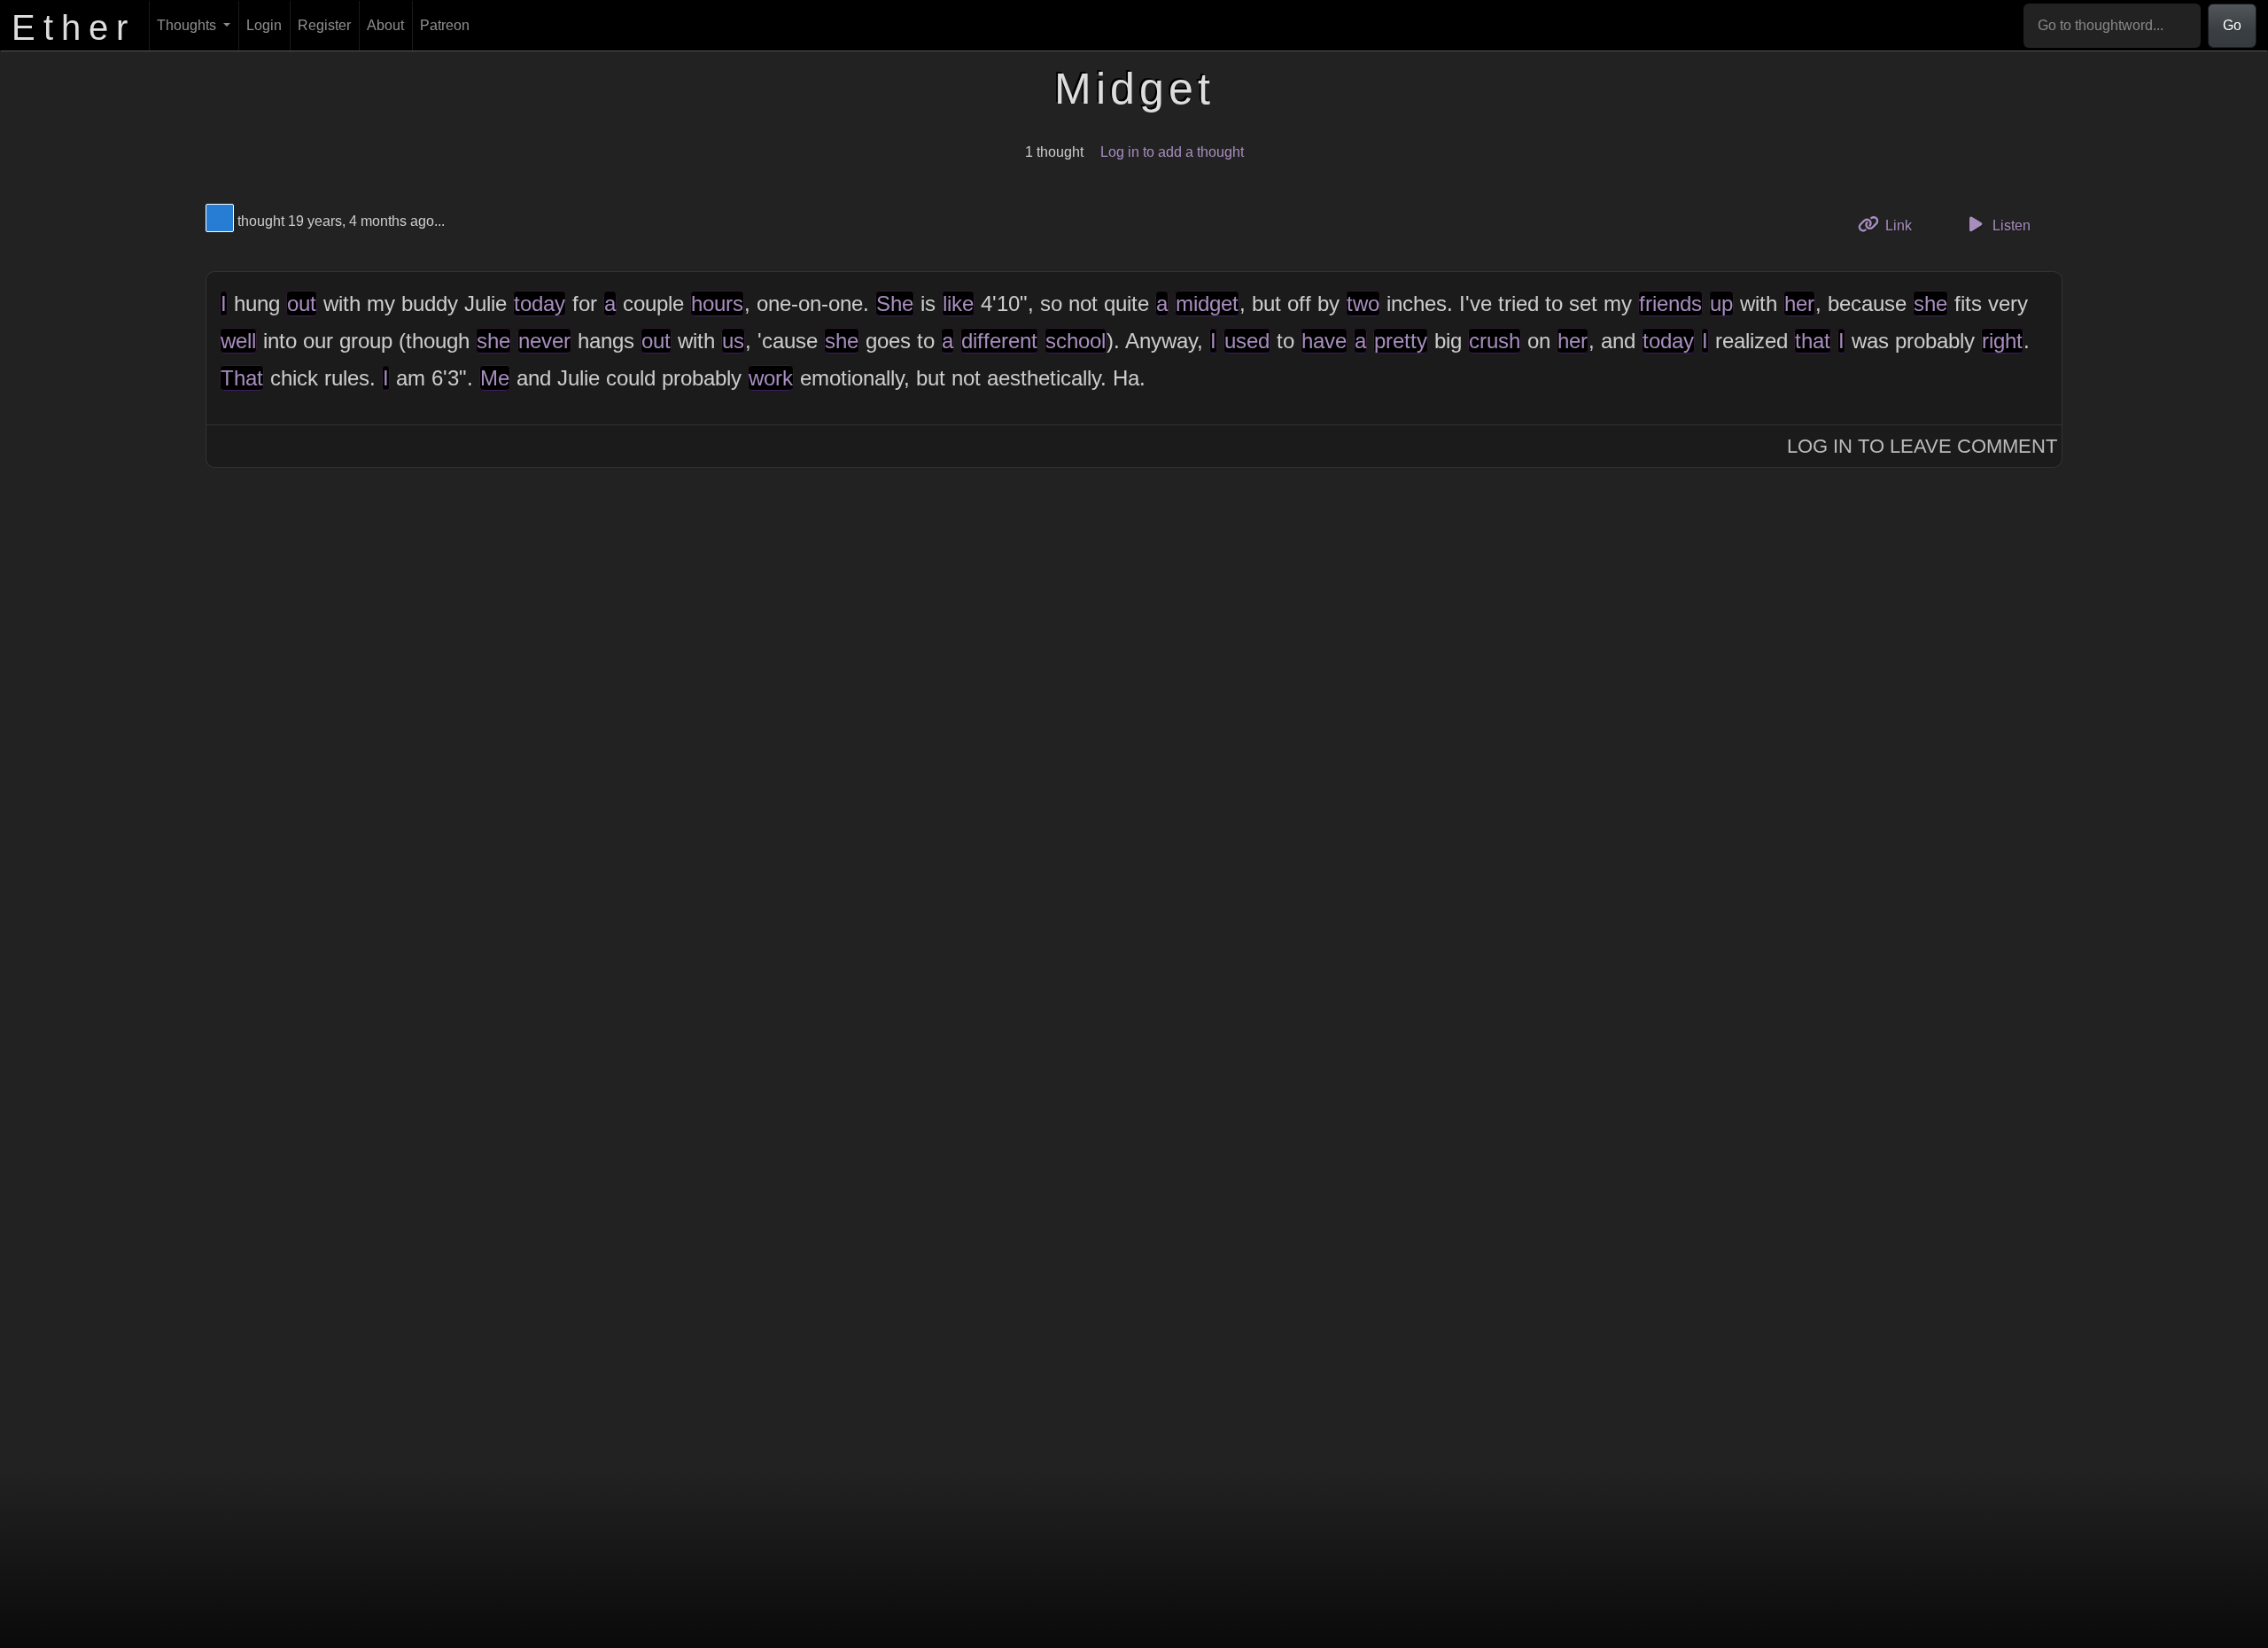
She (895, 303)
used (1247, 341)
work (771, 378)
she (1930, 303)
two (1363, 303)
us (733, 341)
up (1721, 303)
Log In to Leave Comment (1922, 446)
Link (1904, 225)
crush (1495, 341)
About (385, 25)
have (1324, 341)
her (1799, 303)
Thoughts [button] (188, 25)
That (242, 378)
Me (495, 378)
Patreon (445, 25)
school (1076, 341)
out (302, 303)
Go (2232, 25)
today (540, 303)
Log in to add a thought (1172, 152)
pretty (1401, 341)
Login (264, 25)
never (544, 341)
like (958, 303)
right (2002, 341)
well (238, 341)
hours (717, 303)
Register (324, 25)
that (1813, 341)
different (999, 341)
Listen (2010, 225)
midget (1207, 303)
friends (1670, 303)
